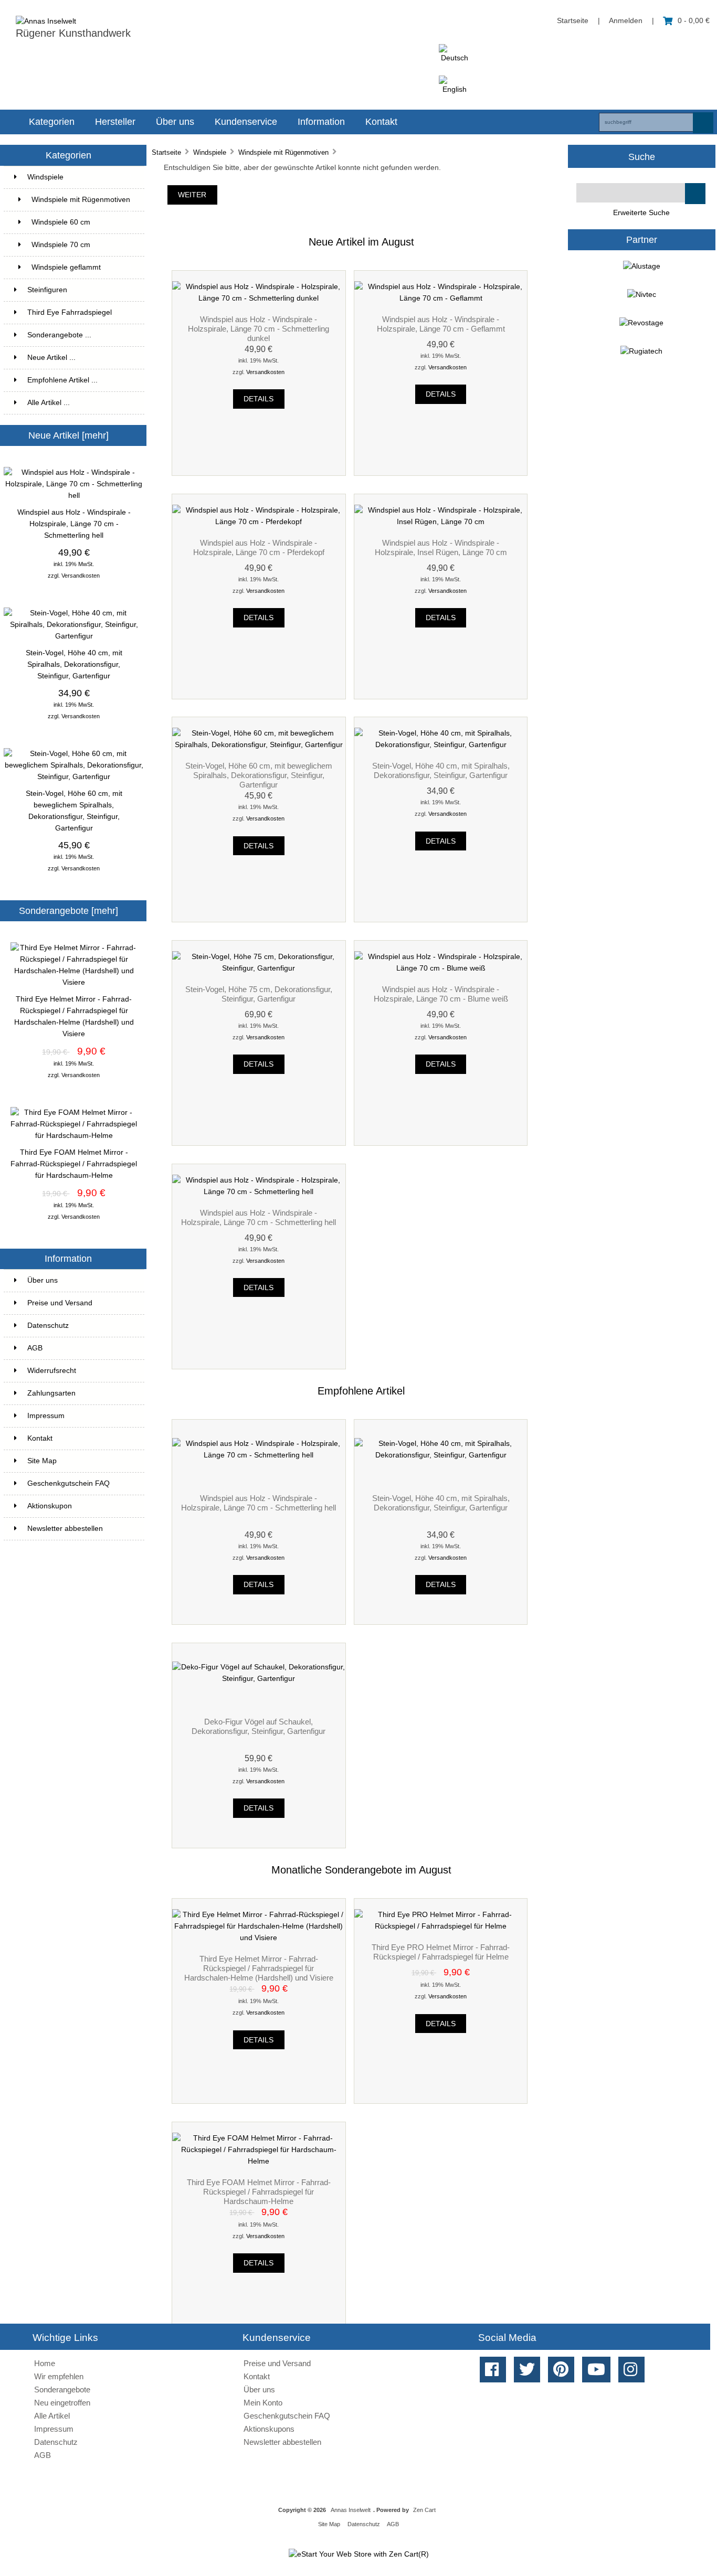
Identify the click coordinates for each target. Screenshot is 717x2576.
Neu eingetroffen (62, 2403)
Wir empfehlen (59, 2376)
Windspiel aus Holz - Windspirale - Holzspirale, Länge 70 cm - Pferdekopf (259, 547)
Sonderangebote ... (59, 335)
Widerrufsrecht (52, 1371)
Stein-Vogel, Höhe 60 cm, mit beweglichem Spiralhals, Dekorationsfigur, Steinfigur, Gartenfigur (74, 811)
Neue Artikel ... (51, 358)
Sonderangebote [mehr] (68, 911)
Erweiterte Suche (641, 213)
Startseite (573, 21)
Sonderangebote (62, 2389)
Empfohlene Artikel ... (62, 380)
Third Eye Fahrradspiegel (80, 312)
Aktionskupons (269, 2429)
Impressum (46, 1416)
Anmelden (626, 21)
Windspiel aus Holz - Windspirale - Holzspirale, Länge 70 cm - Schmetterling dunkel (259, 329)
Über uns (175, 122)
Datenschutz (48, 1326)
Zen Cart (424, 2510)
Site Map (42, 1461)
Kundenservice (246, 122)
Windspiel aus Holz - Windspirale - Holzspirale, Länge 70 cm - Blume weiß (441, 994)
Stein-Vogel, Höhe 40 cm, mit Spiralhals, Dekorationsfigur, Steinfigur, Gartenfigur (74, 664)
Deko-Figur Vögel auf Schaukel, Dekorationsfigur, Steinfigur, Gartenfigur (259, 1726)
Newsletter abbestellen (65, 1529)
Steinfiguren (80, 290)
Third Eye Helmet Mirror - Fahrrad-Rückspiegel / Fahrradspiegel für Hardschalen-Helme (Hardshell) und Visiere (74, 1016)
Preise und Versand (60, 1303)
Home (45, 2363)
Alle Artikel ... (49, 403)
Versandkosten (81, 576)
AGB (35, 1348)
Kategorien (52, 122)
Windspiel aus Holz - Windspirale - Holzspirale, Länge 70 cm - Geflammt (441, 324)
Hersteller (115, 122)
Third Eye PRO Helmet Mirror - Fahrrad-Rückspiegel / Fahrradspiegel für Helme (441, 1952)
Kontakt (381, 122)
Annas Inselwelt (351, 2510)
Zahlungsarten (51, 1393)
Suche (642, 156)
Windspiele (210, 152)
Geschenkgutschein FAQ (68, 1483)
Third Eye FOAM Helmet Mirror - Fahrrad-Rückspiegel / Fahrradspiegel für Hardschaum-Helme (74, 1164)
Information (321, 122)
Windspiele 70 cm (82, 245)
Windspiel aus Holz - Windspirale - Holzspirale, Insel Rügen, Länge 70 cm (441, 547)
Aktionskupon (50, 1506)
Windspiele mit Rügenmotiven (283, 152)
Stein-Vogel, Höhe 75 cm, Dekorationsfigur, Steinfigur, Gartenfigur (259, 994)
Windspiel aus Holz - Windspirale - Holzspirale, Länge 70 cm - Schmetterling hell (74, 524)
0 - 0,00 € (694, 21)
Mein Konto (263, 2403)
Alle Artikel (52, 2416)
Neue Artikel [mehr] (68, 435)
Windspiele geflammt (82, 267)
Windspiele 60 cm (69, 222)
